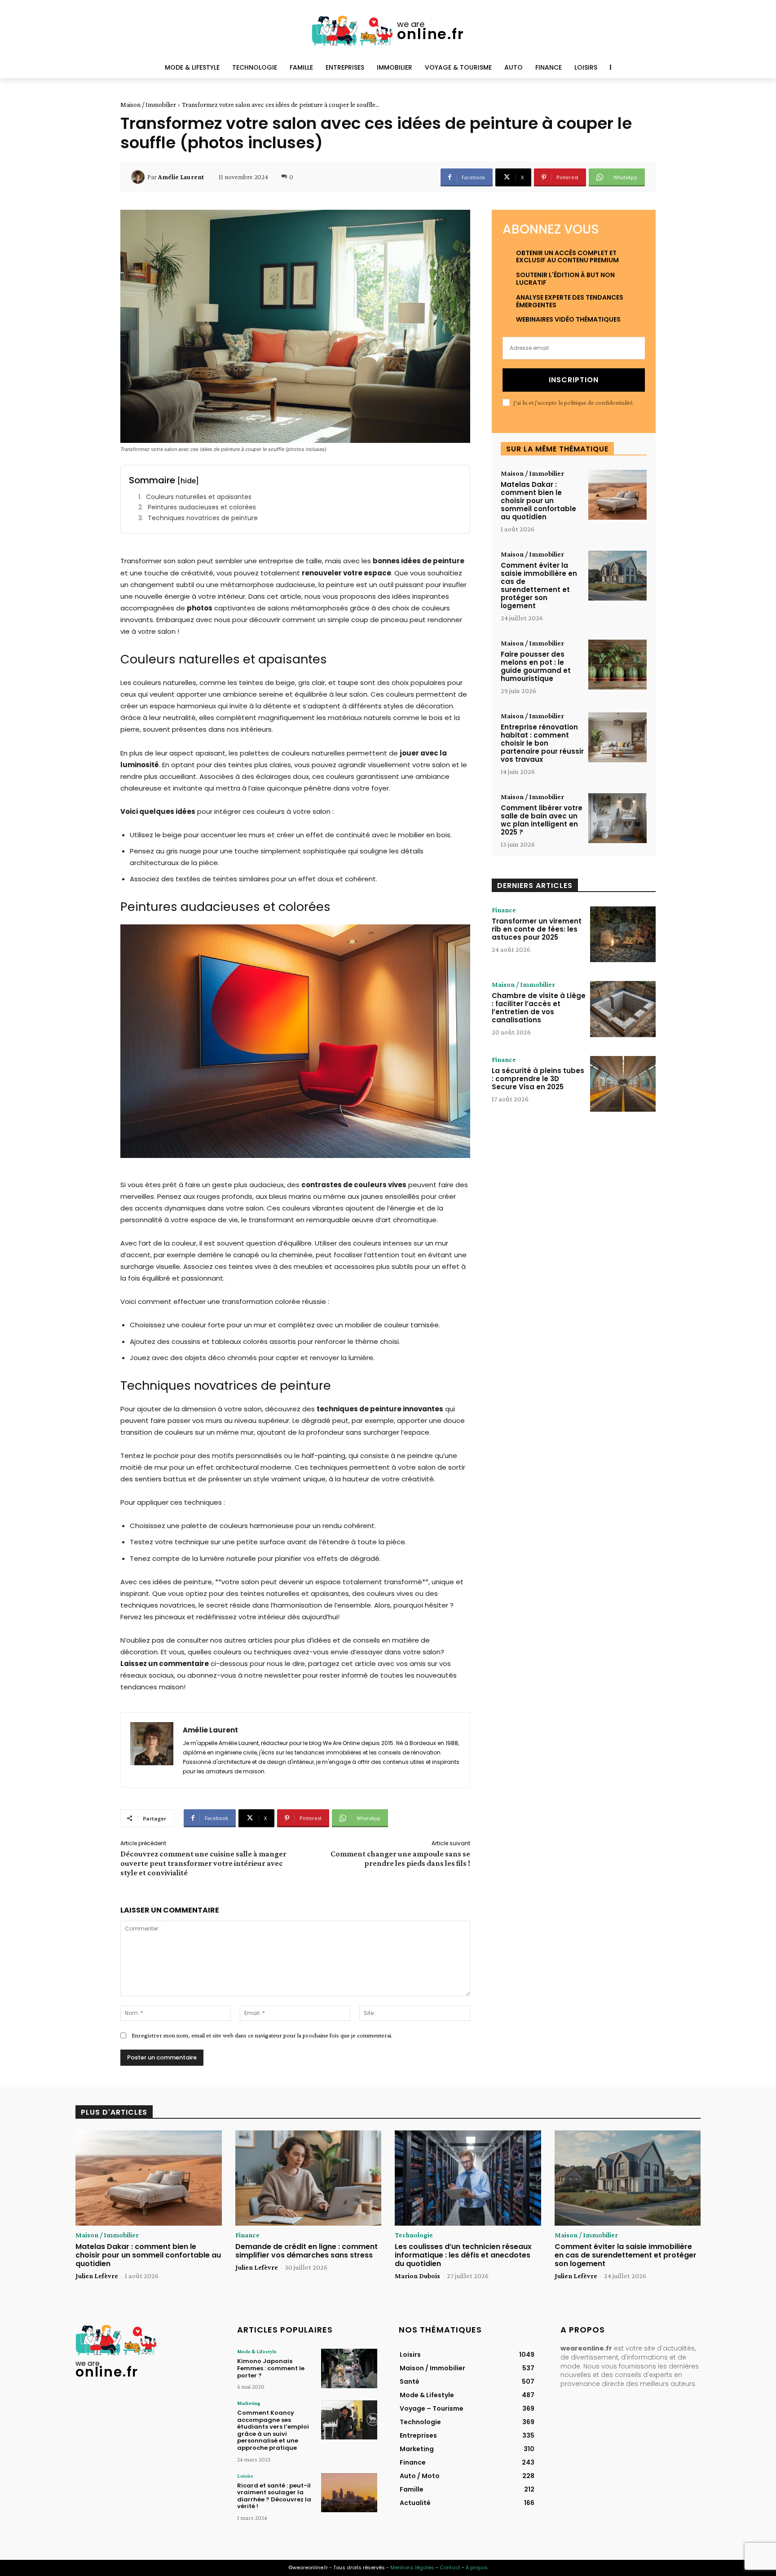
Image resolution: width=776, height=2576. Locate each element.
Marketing (249, 2403)
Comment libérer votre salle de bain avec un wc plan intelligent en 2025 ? (542, 820)
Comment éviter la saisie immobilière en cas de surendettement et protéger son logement (539, 585)
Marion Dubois (417, 2276)
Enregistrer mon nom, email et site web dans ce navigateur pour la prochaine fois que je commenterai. (262, 2035)
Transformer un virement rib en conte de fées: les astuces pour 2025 (537, 929)
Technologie (414, 2235)
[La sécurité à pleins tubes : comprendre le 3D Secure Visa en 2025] (623, 1084)
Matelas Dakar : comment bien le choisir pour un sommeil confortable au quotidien (538, 501)
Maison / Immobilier (148, 105)
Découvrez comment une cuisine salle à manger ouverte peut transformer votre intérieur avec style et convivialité (203, 1863)
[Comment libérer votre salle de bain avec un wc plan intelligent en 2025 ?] (617, 818)
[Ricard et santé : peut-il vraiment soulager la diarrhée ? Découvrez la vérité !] (349, 2493)
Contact (450, 2567)
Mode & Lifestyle (257, 2351)
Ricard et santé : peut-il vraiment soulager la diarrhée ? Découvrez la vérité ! (274, 2496)
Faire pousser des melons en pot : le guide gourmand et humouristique (536, 666)
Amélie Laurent (181, 177)
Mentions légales (412, 2567)
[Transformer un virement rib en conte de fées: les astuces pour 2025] (623, 934)
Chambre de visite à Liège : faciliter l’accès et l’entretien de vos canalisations (539, 1008)
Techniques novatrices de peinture (203, 518)
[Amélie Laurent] (139, 177)
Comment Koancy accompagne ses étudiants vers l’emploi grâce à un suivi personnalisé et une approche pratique (273, 2430)
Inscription (574, 380)
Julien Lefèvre (97, 2276)
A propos (477, 2567)
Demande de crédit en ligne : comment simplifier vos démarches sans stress (306, 2251)
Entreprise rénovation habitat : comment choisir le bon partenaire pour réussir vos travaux (542, 743)
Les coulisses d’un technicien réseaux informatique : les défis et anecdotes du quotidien (463, 2255)
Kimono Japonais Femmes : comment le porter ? (271, 2368)
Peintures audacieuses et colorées (202, 507)
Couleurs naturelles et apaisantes (199, 497)
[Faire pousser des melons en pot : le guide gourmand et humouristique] (617, 665)
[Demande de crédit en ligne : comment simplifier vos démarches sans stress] (309, 2178)
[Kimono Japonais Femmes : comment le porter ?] (349, 2368)
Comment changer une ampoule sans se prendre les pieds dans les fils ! (400, 1858)
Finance (504, 910)
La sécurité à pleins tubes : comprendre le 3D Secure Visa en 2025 (538, 1079)
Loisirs (245, 2476)
